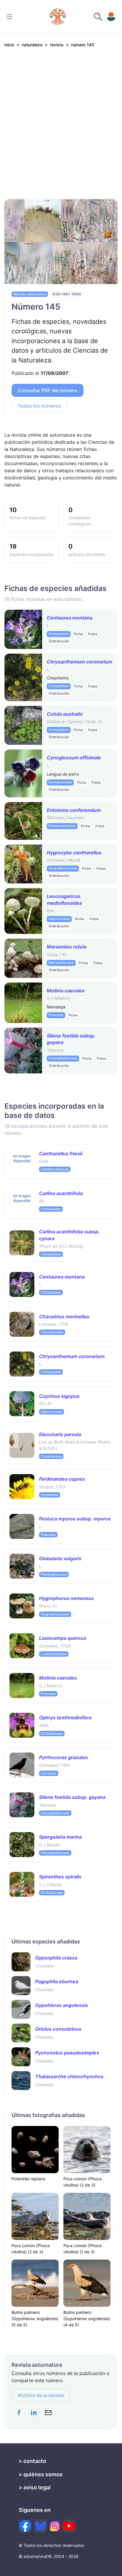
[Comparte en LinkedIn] (34, 2414)
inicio (9, 45)
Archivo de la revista (41, 2395)
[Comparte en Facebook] (19, 2414)
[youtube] (69, 2526)
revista (57, 45)
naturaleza (32, 45)
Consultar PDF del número (48, 390)
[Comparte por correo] (48, 2414)
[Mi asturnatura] (111, 17)
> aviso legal (35, 2487)
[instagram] (55, 2526)
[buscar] (98, 17)
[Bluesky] (41, 2526)
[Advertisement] (61, 130)
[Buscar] (9, 17)
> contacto (32, 2461)
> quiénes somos (41, 2474)
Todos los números (40, 406)
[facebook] (25, 2526)
